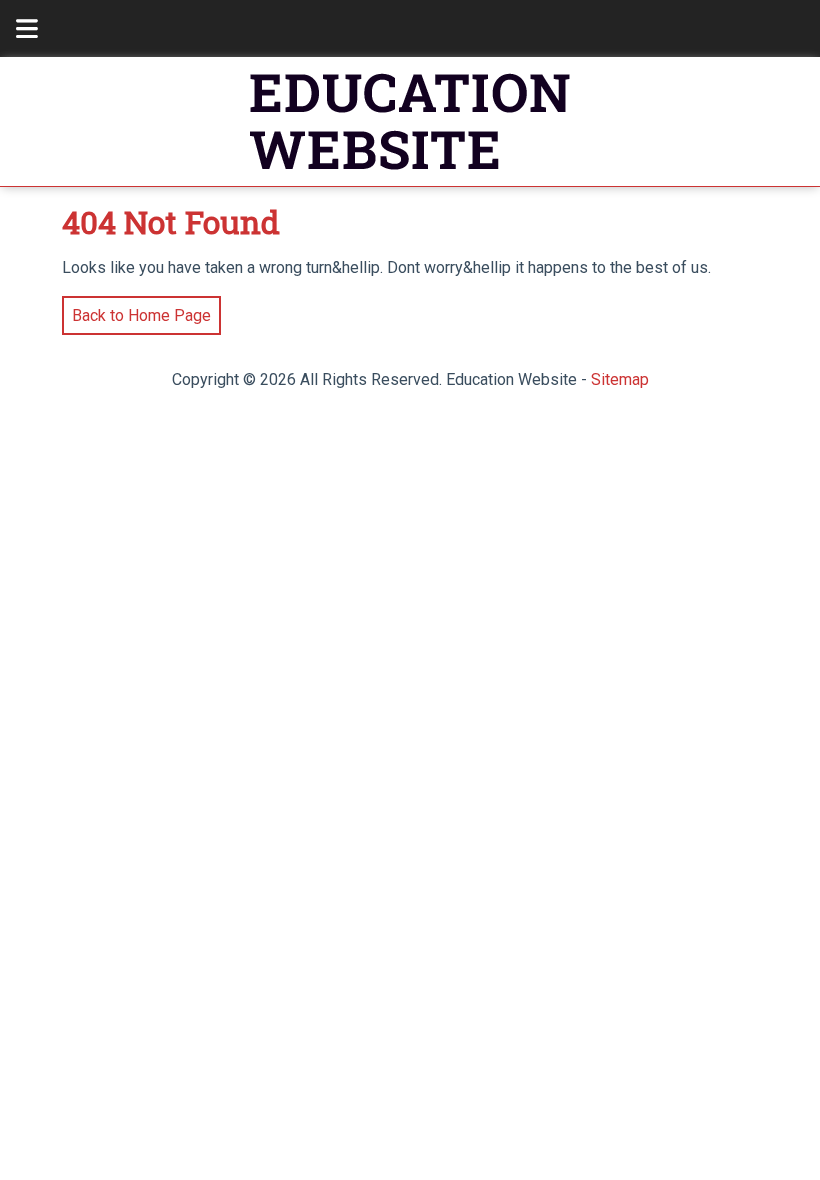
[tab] (16, 28)
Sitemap (620, 379)
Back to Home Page (136, 310)
